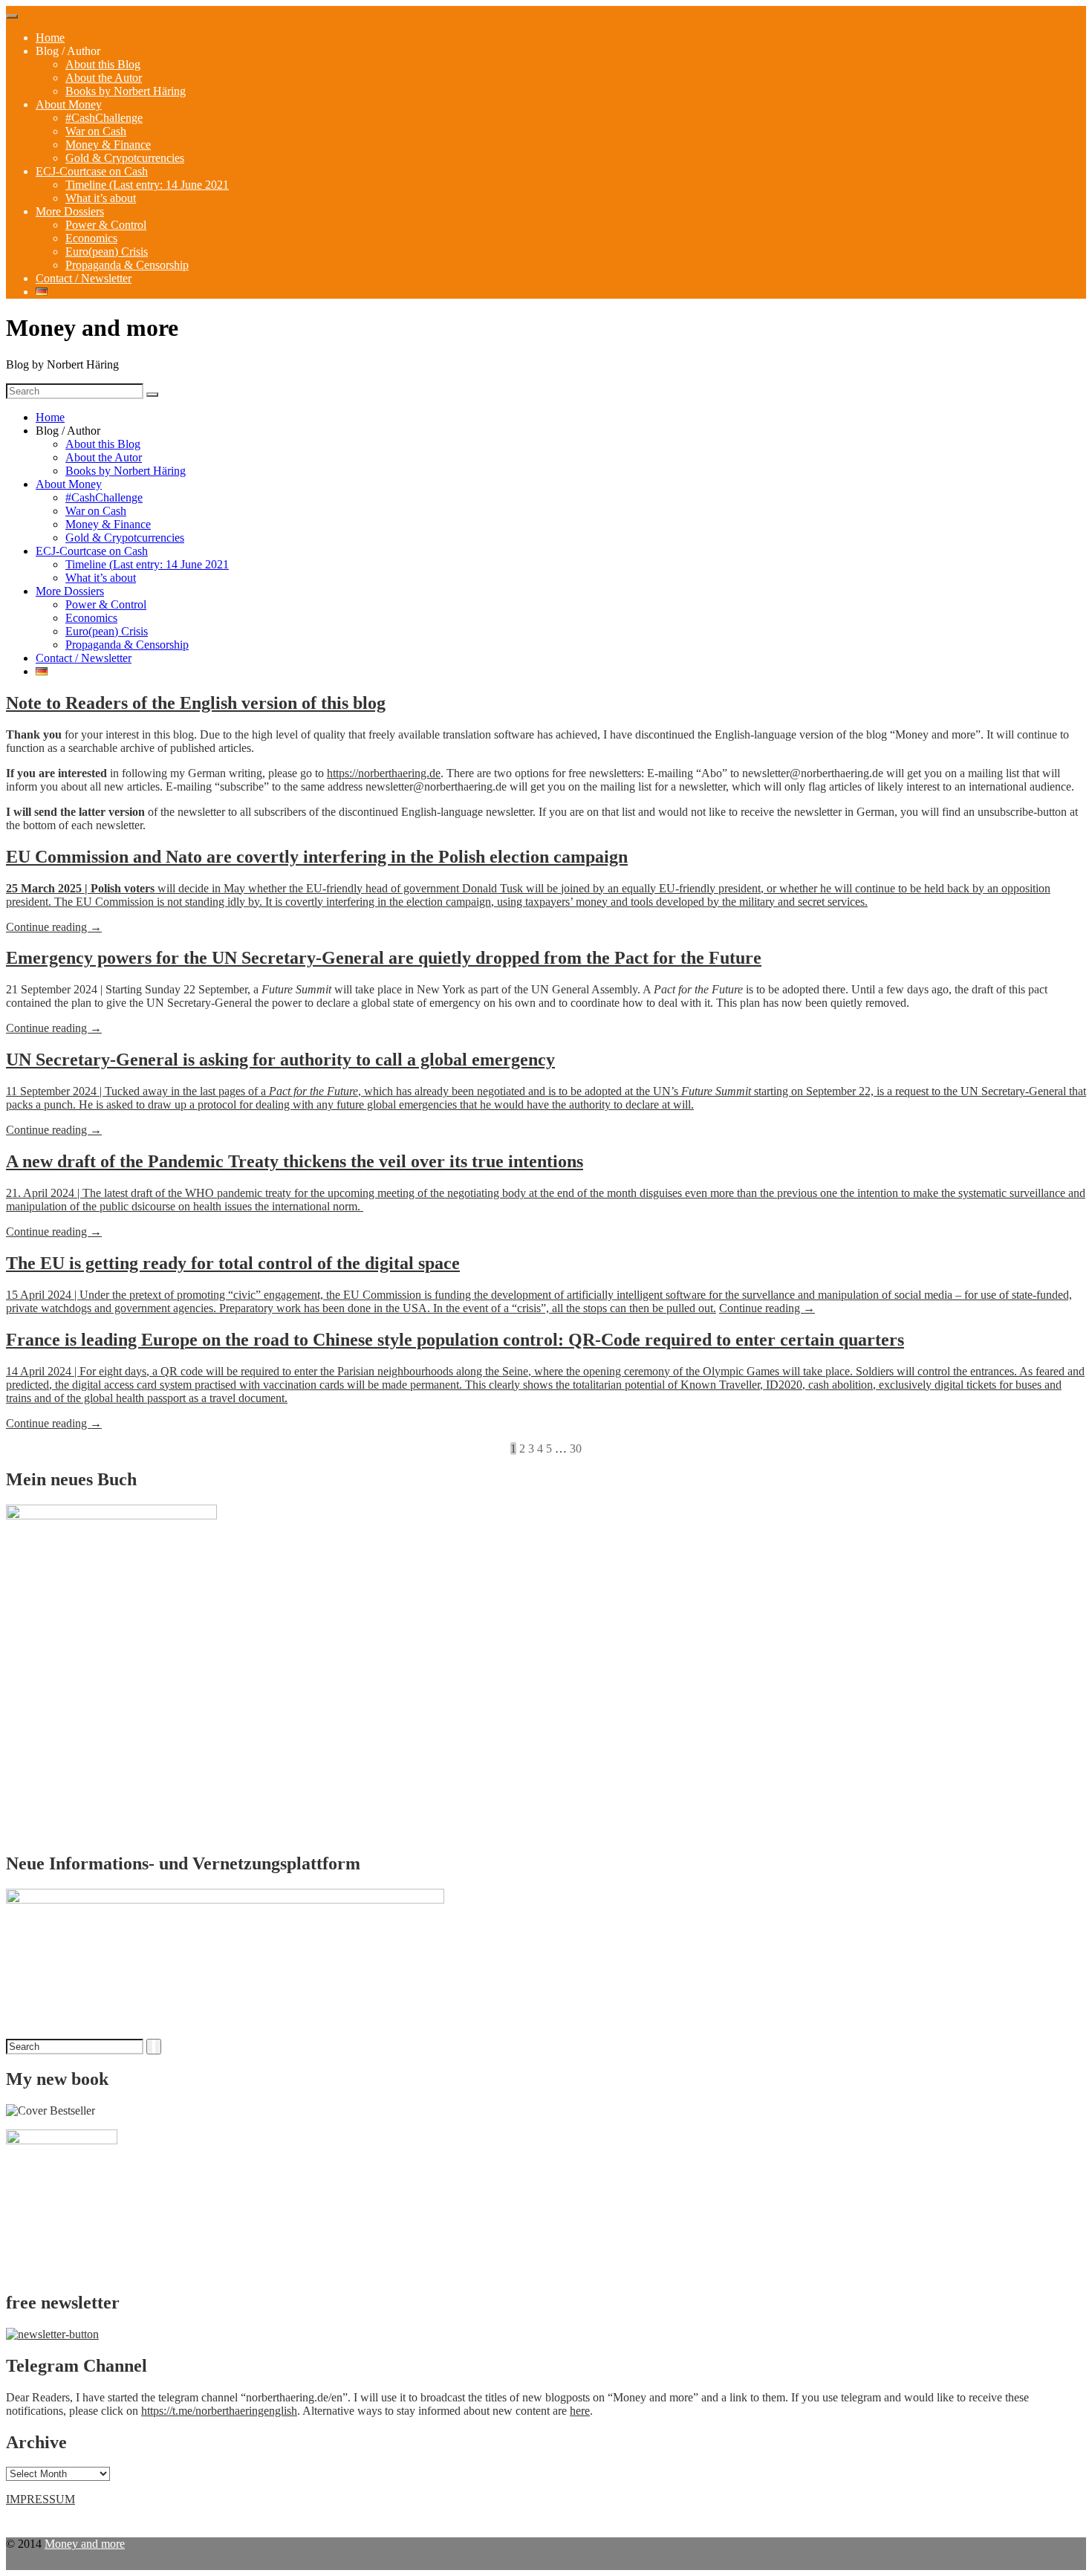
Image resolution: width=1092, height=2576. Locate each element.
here (580, 2411)
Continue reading (54, 928)
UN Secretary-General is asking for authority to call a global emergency (280, 1060)
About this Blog (103, 64)
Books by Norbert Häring (126, 91)
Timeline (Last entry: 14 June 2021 (147, 185)
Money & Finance (108, 145)
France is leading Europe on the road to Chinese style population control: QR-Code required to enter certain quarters (455, 1340)
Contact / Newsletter (84, 278)
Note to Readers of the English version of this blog (196, 703)
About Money (69, 104)
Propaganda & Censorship (127, 265)
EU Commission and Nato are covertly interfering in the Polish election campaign (317, 857)
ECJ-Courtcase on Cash (92, 171)
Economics (91, 238)
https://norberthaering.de (384, 773)
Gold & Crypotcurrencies (125, 158)
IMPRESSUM (40, 2499)
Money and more (85, 2544)
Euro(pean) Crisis (107, 252)
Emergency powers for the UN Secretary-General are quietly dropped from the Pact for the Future (384, 958)
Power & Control (106, 225)
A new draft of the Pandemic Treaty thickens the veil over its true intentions (295, 1161)
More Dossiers (70, 211)
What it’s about (101, 198)
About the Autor (104, 78)
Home (50, 38)
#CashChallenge (104, 118)
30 (576, 1448)
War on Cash (96, 131)
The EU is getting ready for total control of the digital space (233, 1263)
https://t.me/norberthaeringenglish (219, 2411)
